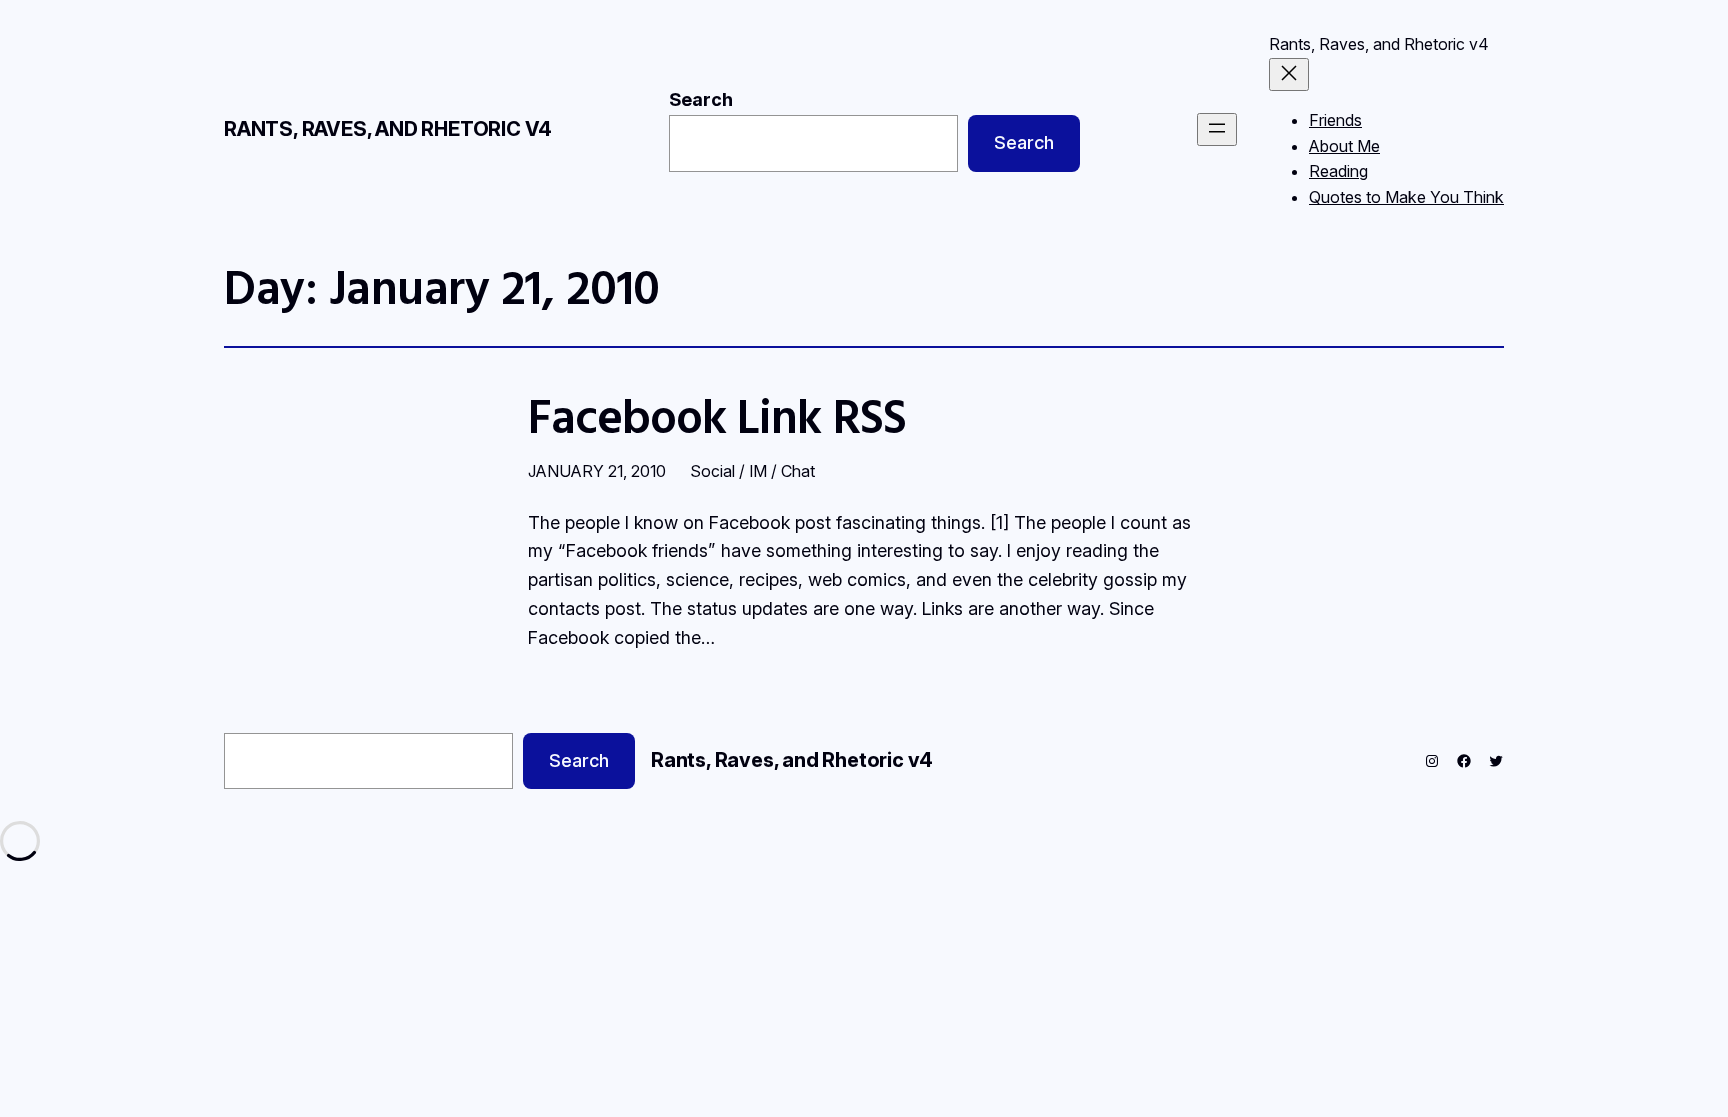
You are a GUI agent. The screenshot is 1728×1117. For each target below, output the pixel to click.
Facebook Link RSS (717, 415)
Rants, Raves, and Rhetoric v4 (388, 129)
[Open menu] (1217, 129)
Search (701, 99)
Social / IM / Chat (752, 471)
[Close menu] (1289, 74)
